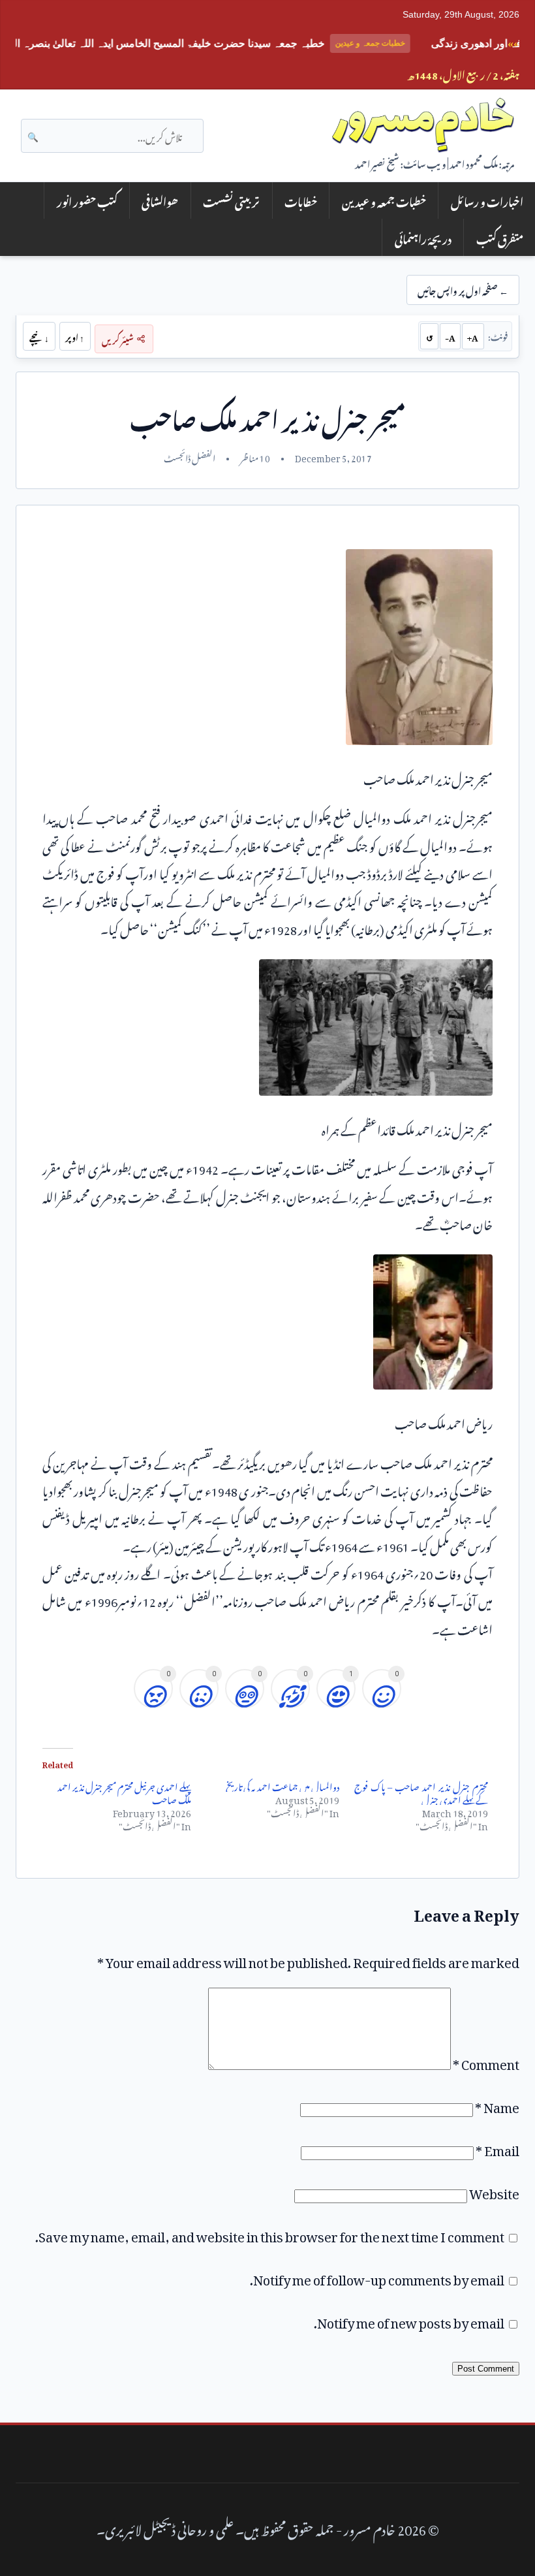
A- (450, 336)
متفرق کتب (500, 237)
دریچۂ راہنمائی (423, 237)
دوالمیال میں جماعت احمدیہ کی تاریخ (283, 1785)
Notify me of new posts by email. (409, 2320)
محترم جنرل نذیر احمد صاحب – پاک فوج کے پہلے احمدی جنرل (421, 1791)
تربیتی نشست (231, 200)
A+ (473, 336)
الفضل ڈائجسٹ (190, 456)
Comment (486, 2061)
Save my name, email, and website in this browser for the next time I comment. (270, 2234)
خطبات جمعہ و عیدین (384, 200)
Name (497, 2105)
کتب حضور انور (87, 200)
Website (494, 2191)
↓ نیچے (39, 336)
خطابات (301, 200)
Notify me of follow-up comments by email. (377, 2277)
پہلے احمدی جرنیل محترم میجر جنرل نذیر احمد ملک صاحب (124, 1791)
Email (497, 2148)
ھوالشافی (160, 200)
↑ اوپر (75, 336)
